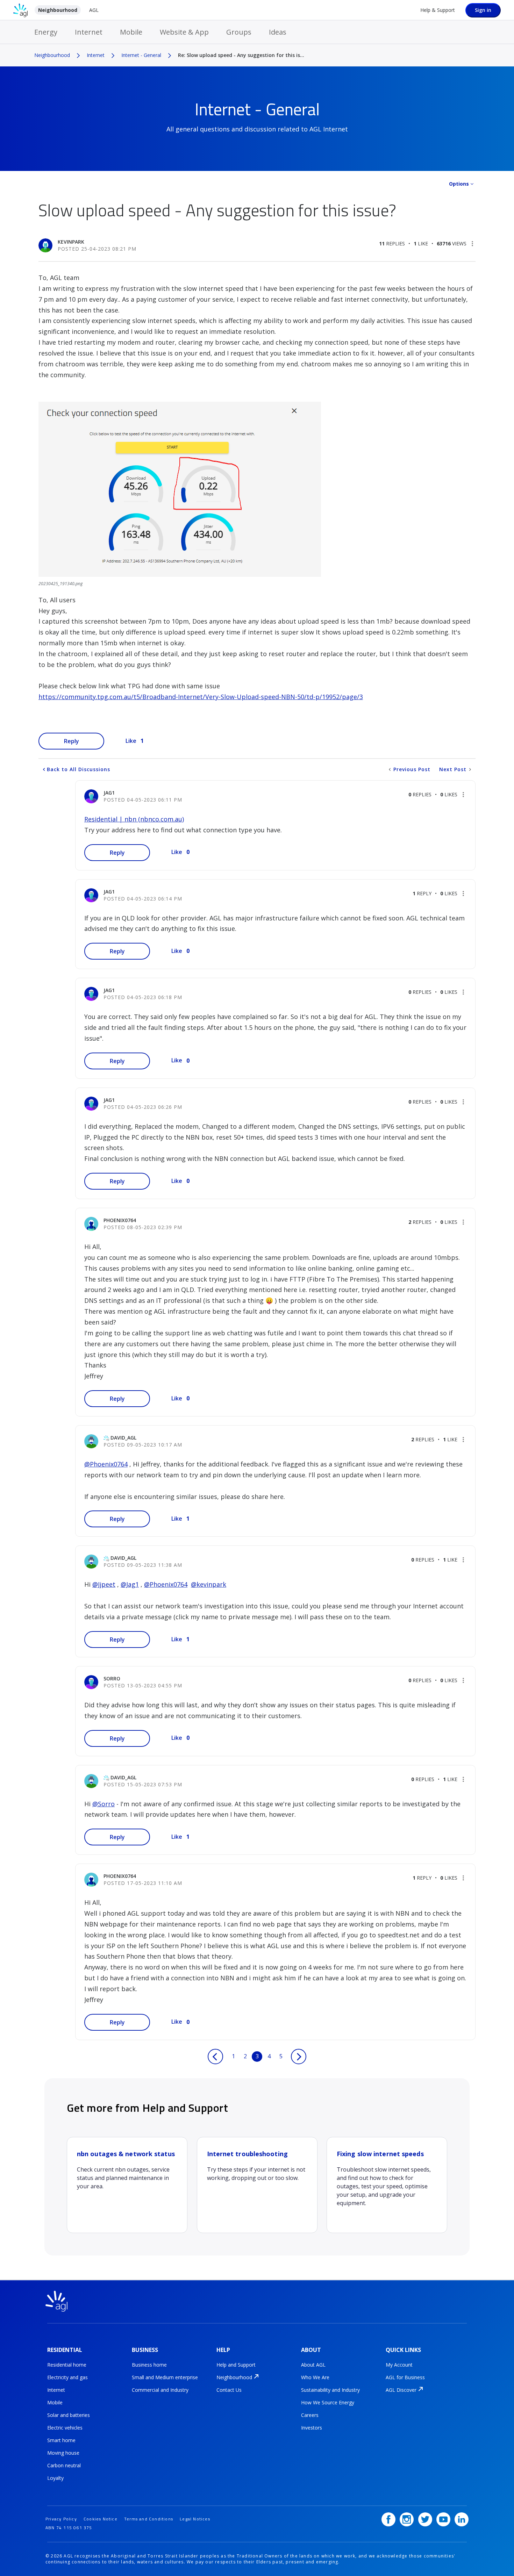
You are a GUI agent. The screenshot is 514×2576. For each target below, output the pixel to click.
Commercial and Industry (160, 2390)
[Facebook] (388, 2519)
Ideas (278, 32)
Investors (312, 2428)
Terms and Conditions (149, 2519)
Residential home (67, 2365)
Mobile (131, 32)
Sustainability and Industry (330, 2390)
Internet (89, 32)
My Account (399, 2365)
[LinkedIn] (462, 2519)
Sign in (483, 10)
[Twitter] (425, 2519)
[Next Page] (299, 2057)
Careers (310, 2415)
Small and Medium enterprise (165, 2377)
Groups (239, 32)
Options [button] (459, 184)
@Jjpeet (104, 1584)
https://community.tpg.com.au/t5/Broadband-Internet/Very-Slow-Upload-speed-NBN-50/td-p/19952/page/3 (201, 697)
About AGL (313, 2365)
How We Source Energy (328, 2402)
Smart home (61, 2440)
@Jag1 (130, 1584)
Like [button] (131, 741)
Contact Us (229, 2390)
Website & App (184, 32)
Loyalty (55, 2478)
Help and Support (236, 2365)
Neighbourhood (58, 10)
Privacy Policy (61, 2519)
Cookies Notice (101, 2519)
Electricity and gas (67, 2377)
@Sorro (103, 1804)
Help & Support (438, 10)
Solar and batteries (69, 2415)
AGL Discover (401, 2390)
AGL (94, 10)
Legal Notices (195, 2519)
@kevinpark (209, 1584)
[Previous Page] (215, 2057)
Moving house (63, 2453)
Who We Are (315, 2377)
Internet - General (141, 55)
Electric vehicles (65, 2428)
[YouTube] (443, 2519)
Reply (72, 741)
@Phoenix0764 (106, 1464)
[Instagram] (407, 2519)
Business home (149, 2365)
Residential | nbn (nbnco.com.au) (134, 819)
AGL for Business (405, 2377)
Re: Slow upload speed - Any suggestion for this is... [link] (241, 55)
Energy (46, 32)
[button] (472, 244)
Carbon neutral (64, 2465)
